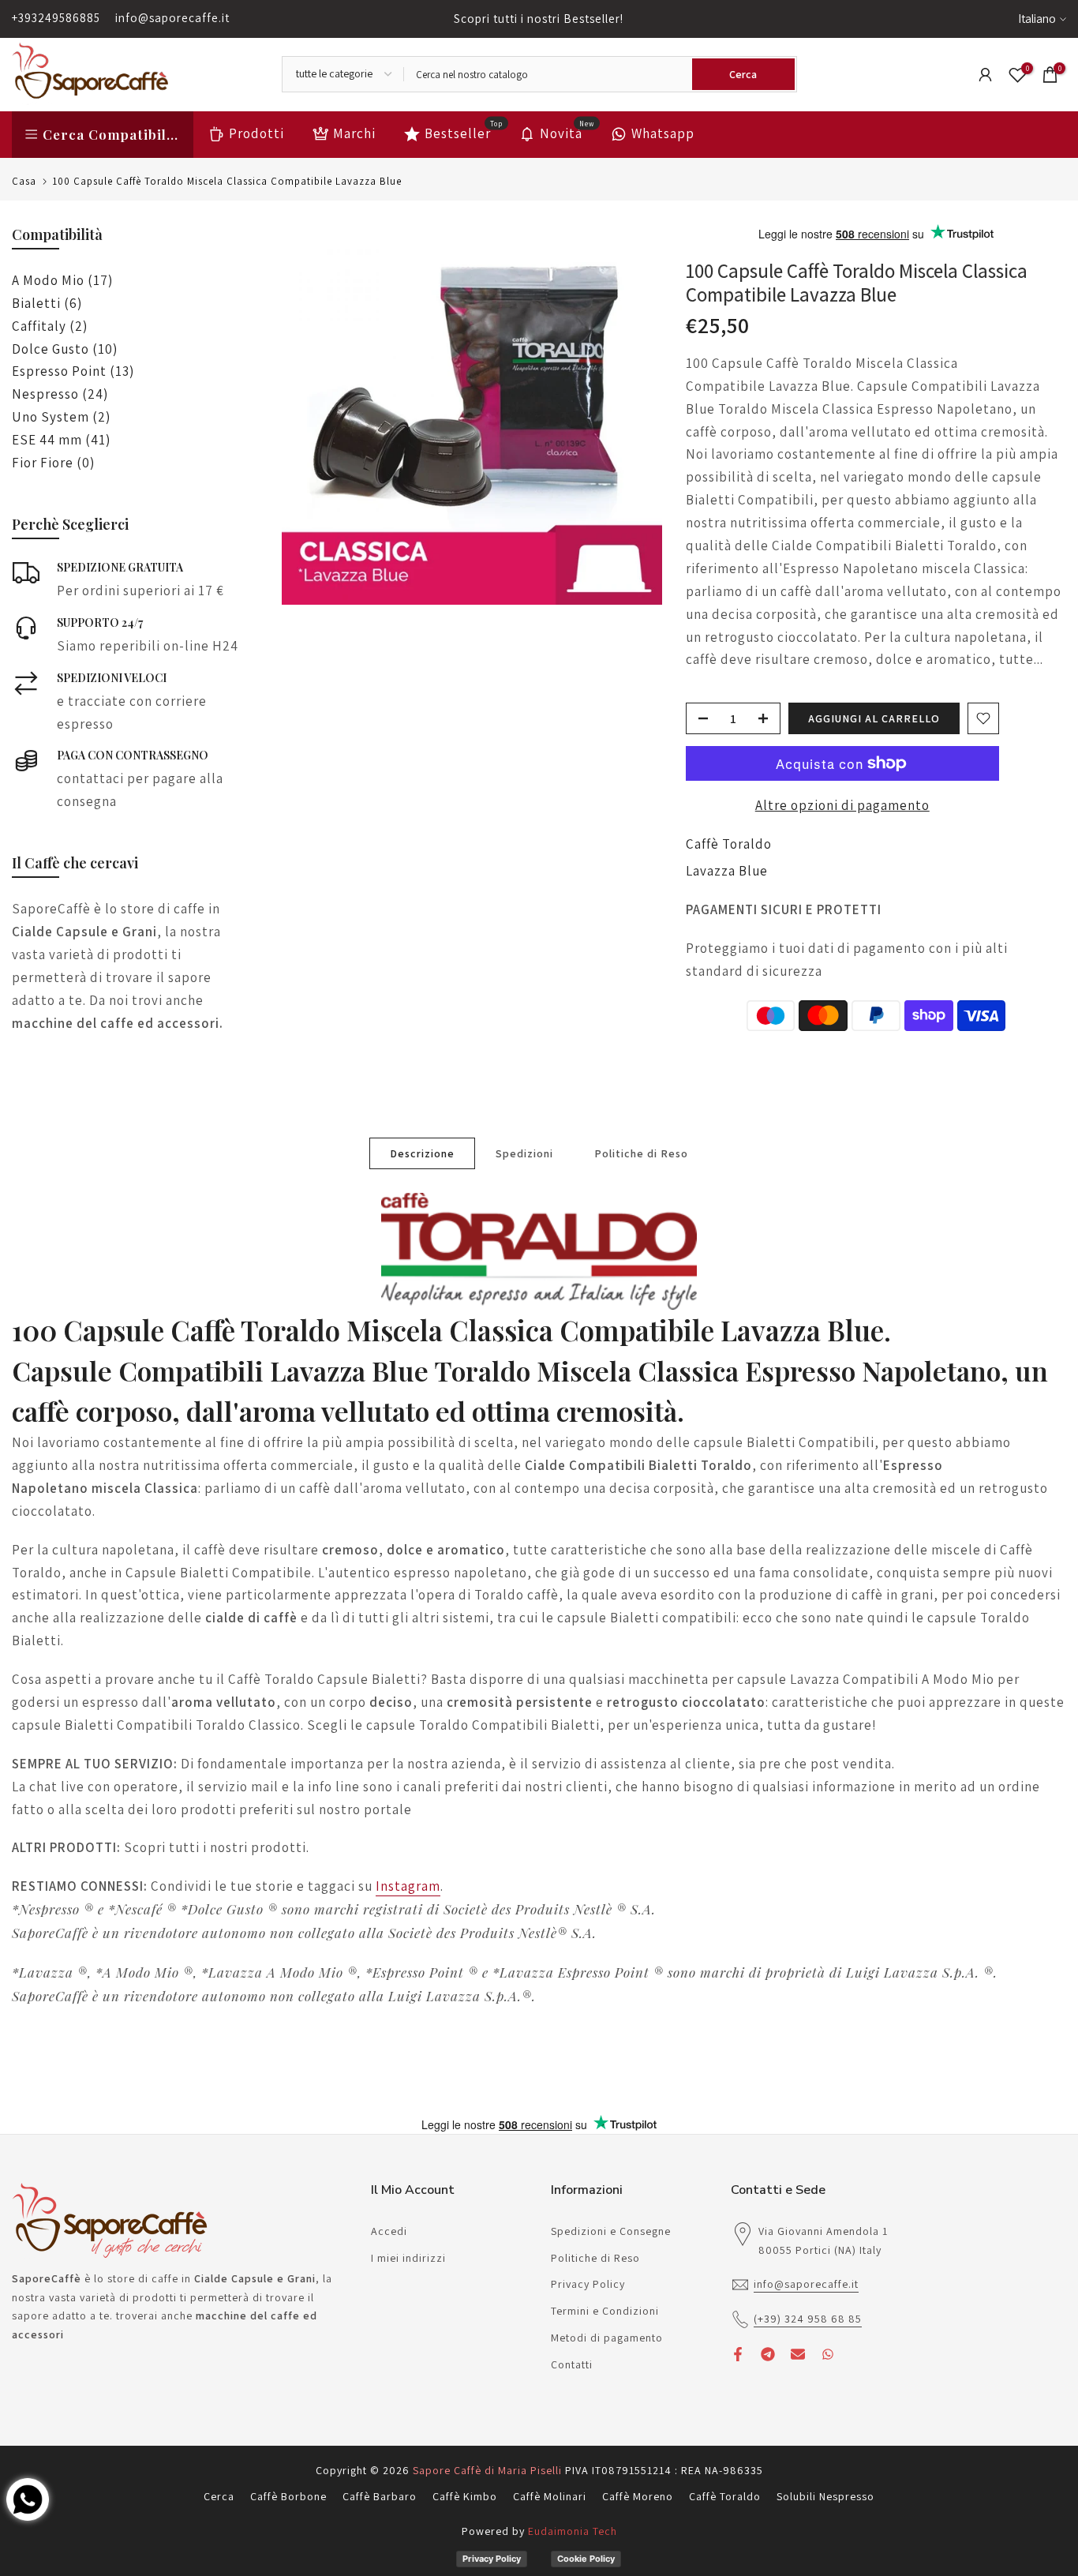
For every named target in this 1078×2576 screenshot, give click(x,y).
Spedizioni (524, 1153)
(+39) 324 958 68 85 (808, 2319)
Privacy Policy (588, 2284)
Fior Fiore (53, 463)
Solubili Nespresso (825, 2496)
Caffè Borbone (288, 2496)
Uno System (61, 417)
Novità (567, 132)
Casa (24, 181)
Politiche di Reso (641, 1153)
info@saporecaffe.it (172, 18)
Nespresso (60, 394)
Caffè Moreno (638, 2496)
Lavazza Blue (727, 871)
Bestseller (464, 132)
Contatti (572, 2364)
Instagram (408, 1886)
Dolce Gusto (65, 349)
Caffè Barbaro (380, 2496)
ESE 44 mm (61, 440)
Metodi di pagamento (607, 2338)
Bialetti (47, 303)
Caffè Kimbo (465, 2496)
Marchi (354, 133)
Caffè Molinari (550, 2496)
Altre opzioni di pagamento (842, 805)
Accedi (389, 2231)
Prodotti (256, 133)
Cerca (219, 2496)
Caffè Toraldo (729, 844)
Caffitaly (50, 326)
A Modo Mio (62, 280)
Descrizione (422, 1153)
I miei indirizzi (408, 2258)
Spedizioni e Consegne (611, 2231)
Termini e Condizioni (605, 2311)
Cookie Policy (586, 2559)
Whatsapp (663, 133)
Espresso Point (73, 371)
